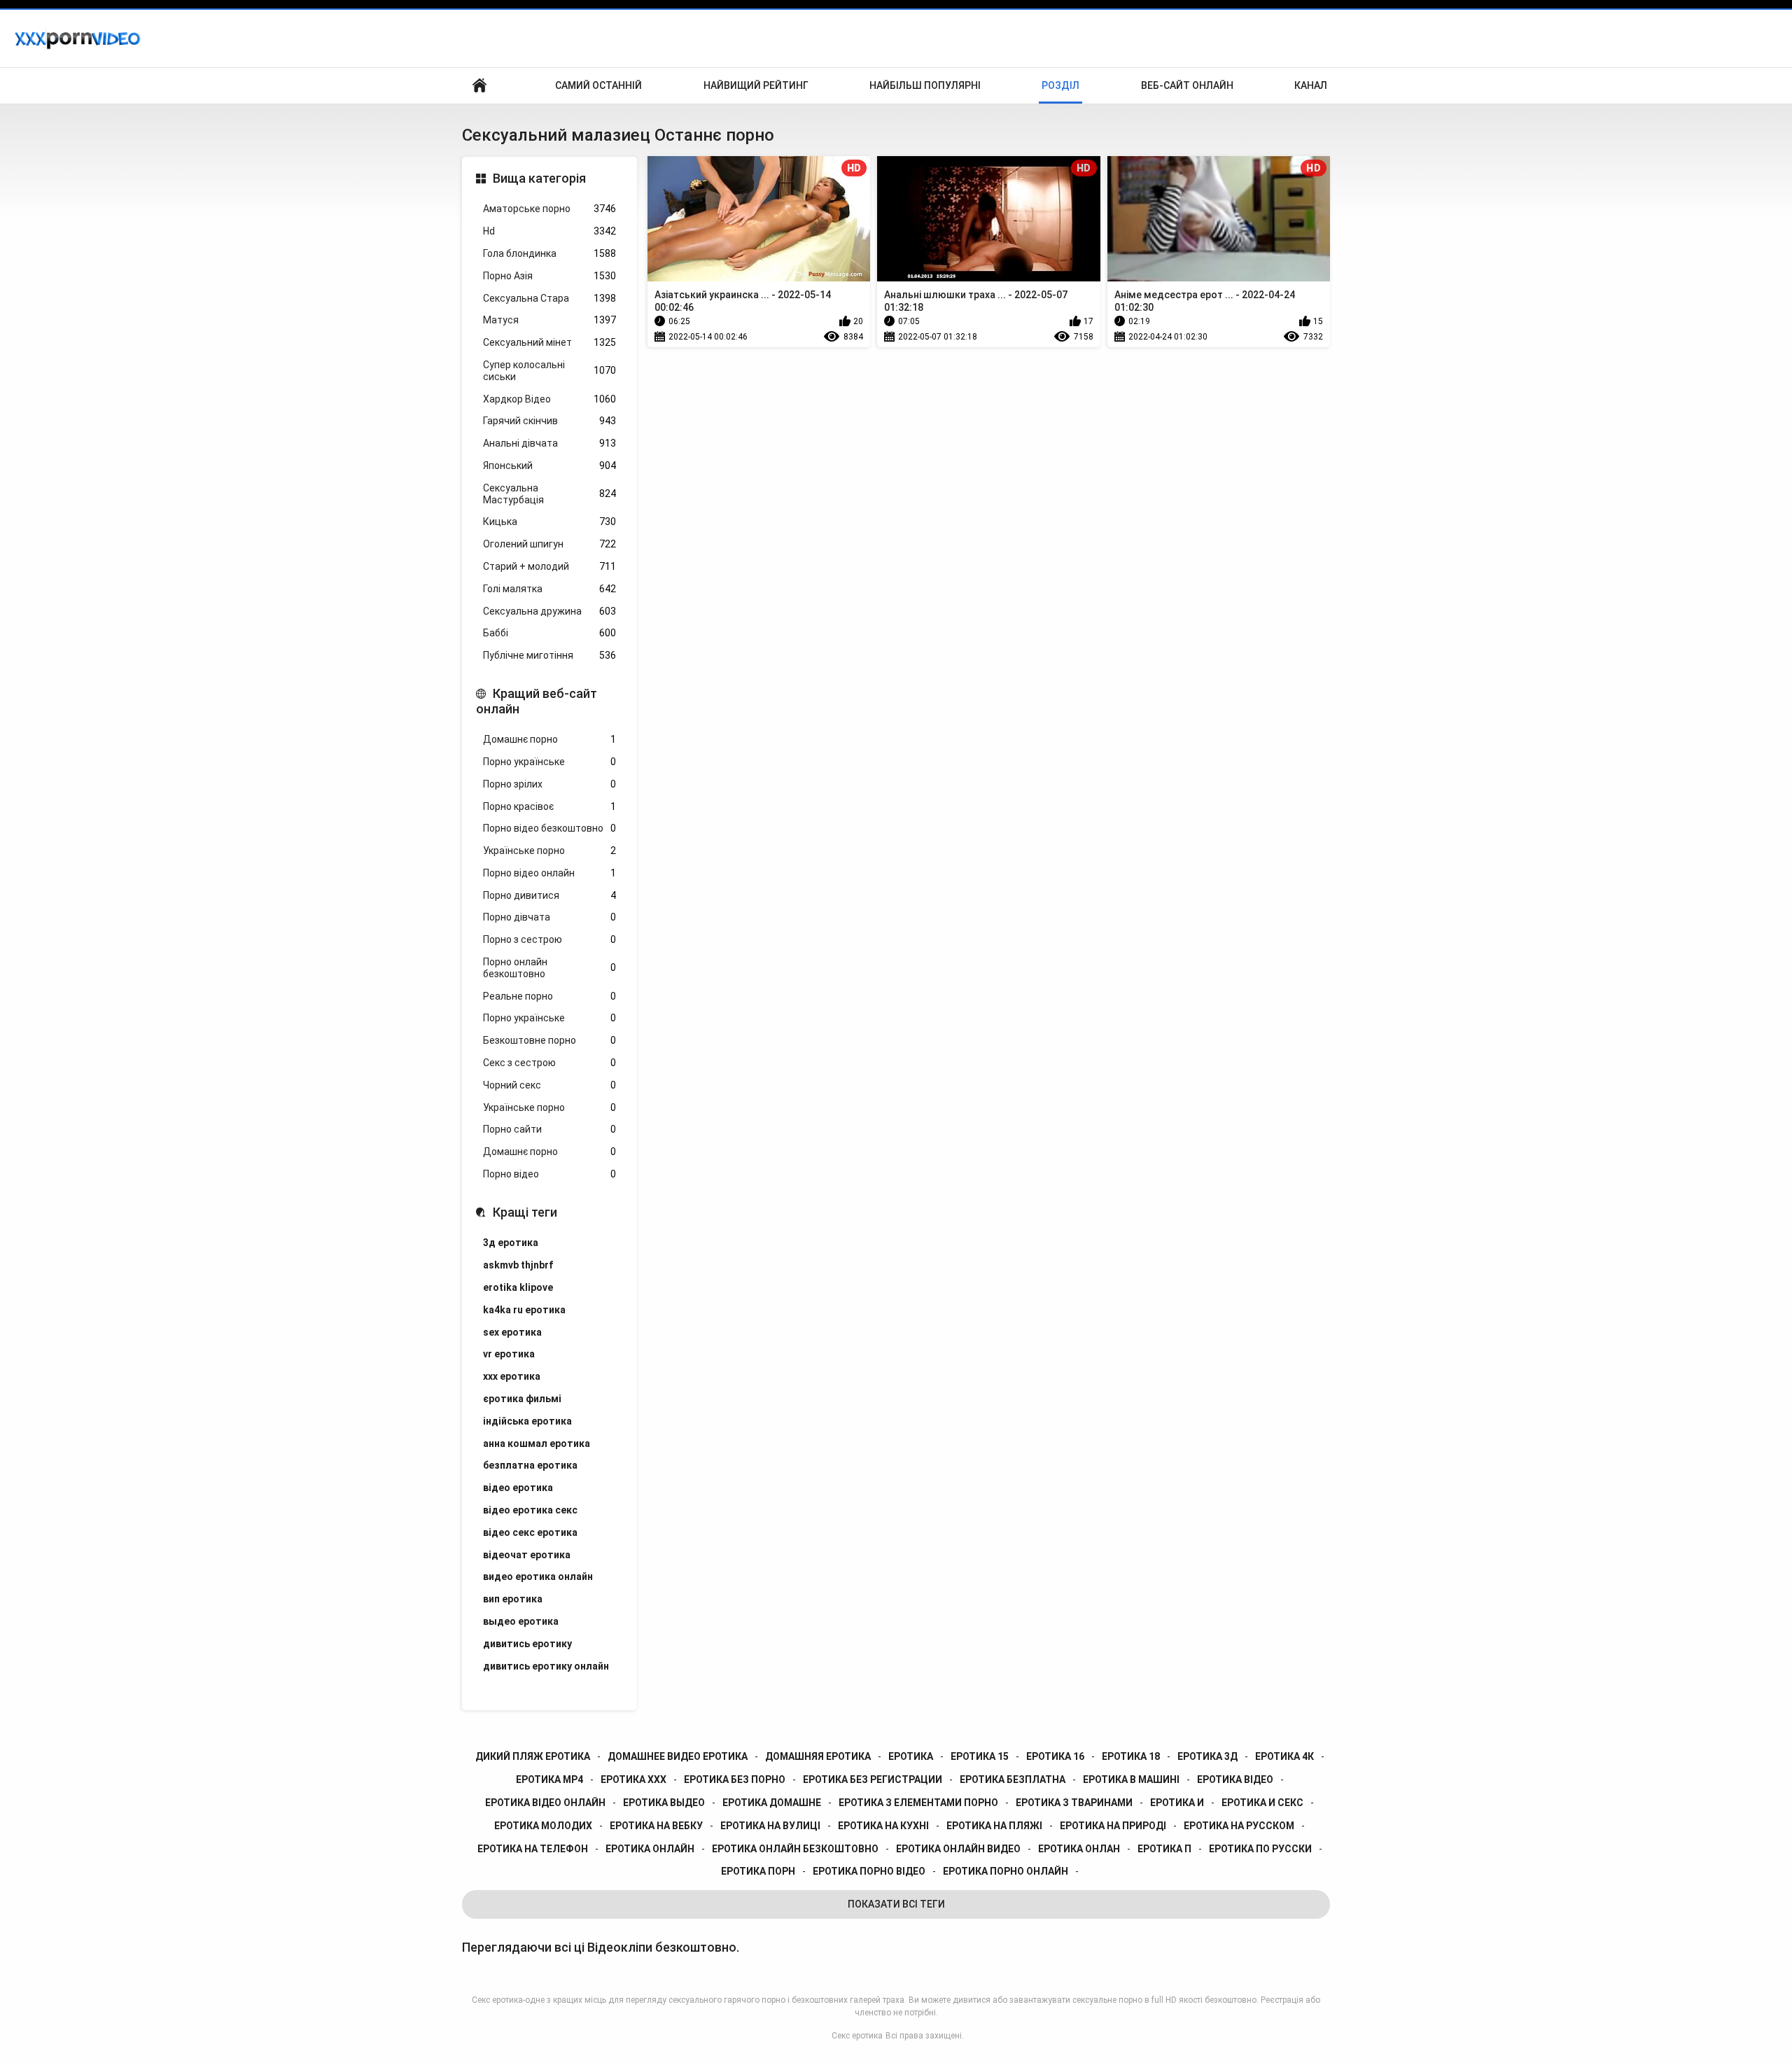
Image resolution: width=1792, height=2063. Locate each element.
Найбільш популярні (925, 85)
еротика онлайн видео (958, 1849)
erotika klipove (518, 1287)
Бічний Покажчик (479, 86)
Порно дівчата (549, 917)
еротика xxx (633, 1779)
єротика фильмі (522, 1399)
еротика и (1177, 1803)
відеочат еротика (527, 1555)
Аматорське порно (549, 209)
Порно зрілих (549, 784)
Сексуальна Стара (549, 298)
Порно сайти (549, 1129)
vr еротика (509, 1354)
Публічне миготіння (549, 655)
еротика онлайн (650, 1849)
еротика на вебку (656, 1826)
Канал (1311, 85)
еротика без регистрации (873, 1779)
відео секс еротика (530, 1532)
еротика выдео (664, 1803)
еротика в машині (1131, 1779)
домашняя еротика (818, 1756)
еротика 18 (1131, 1756)
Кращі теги (525, 1212)
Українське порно (549, 851)
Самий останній (598, 85)
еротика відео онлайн (545, 1803)
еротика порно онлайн (1006, 1871)
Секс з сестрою (549, 1063)
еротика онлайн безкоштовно (795, 1849)
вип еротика (513, 1599)
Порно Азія (549, 276)
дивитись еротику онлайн (546, 1666)
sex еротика (512, 1332)
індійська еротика (527, 1421)
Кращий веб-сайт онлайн (537, 701)
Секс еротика (857, 2036)
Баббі (549, 633)
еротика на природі (1113, 1826)
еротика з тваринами (1074, 1803)
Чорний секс (549, 1085)
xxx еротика (512, 1376)
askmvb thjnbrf (518, 1265)
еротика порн (758, 1871)
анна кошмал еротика (537, 1443)
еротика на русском (1239, 1826)
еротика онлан (1079, 1849)
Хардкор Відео (549, 399)
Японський (549, 466)
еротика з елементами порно (918, 1803)
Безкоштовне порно (549, 1040)
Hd (549, 231)
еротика (911, 1756)
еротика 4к (1284, 1756)
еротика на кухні (883, 1826)
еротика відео (1235, 1779)
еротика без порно (735, 1779)
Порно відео (549, 1174)
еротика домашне (772, 1803)
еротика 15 (980, 1756)
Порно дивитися (549, 895)
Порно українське (549, 762)
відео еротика (518, 1488)
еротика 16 (1055, 1756)
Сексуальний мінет (549, 342)
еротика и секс (1262, 1803)
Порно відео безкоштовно (549, 828)
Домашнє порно (549, 739)
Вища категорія (539, 178)
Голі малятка (549, 589)
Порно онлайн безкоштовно (549, 968)
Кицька (549, 522)
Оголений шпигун (549, 544)
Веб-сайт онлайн (1187, 85)
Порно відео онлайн (549, 873)
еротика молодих (543, 1826)
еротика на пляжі (994, 1826)
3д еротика (511, 1243)
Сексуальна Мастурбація (549, 494)
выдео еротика (521, 1621)
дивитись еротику (527, 1644)
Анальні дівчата (549, 443)
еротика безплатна (1013, 1779)
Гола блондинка (549, 253)
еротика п (1164, 1849)
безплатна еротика (530, 1465)
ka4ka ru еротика (524, 1310)
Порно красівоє (549, 806)
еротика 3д (1207, 1756)
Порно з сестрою (549, 939)
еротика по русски (1260, 1849)
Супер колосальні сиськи (549, 371)
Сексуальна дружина (549, 611)
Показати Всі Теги (896, 1904)
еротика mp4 (549, 1779)
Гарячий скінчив (549, 421)
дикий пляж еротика (533, 1756)
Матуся (549, 320)
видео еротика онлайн (538, 1576)
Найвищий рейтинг (756, 85)
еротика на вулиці (770, 1826)
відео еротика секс (530, 1510)
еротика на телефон (533, 1849)
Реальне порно (549, 996)
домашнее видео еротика (678, 1756)
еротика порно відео (869, 1871)
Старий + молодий (549, 566)
